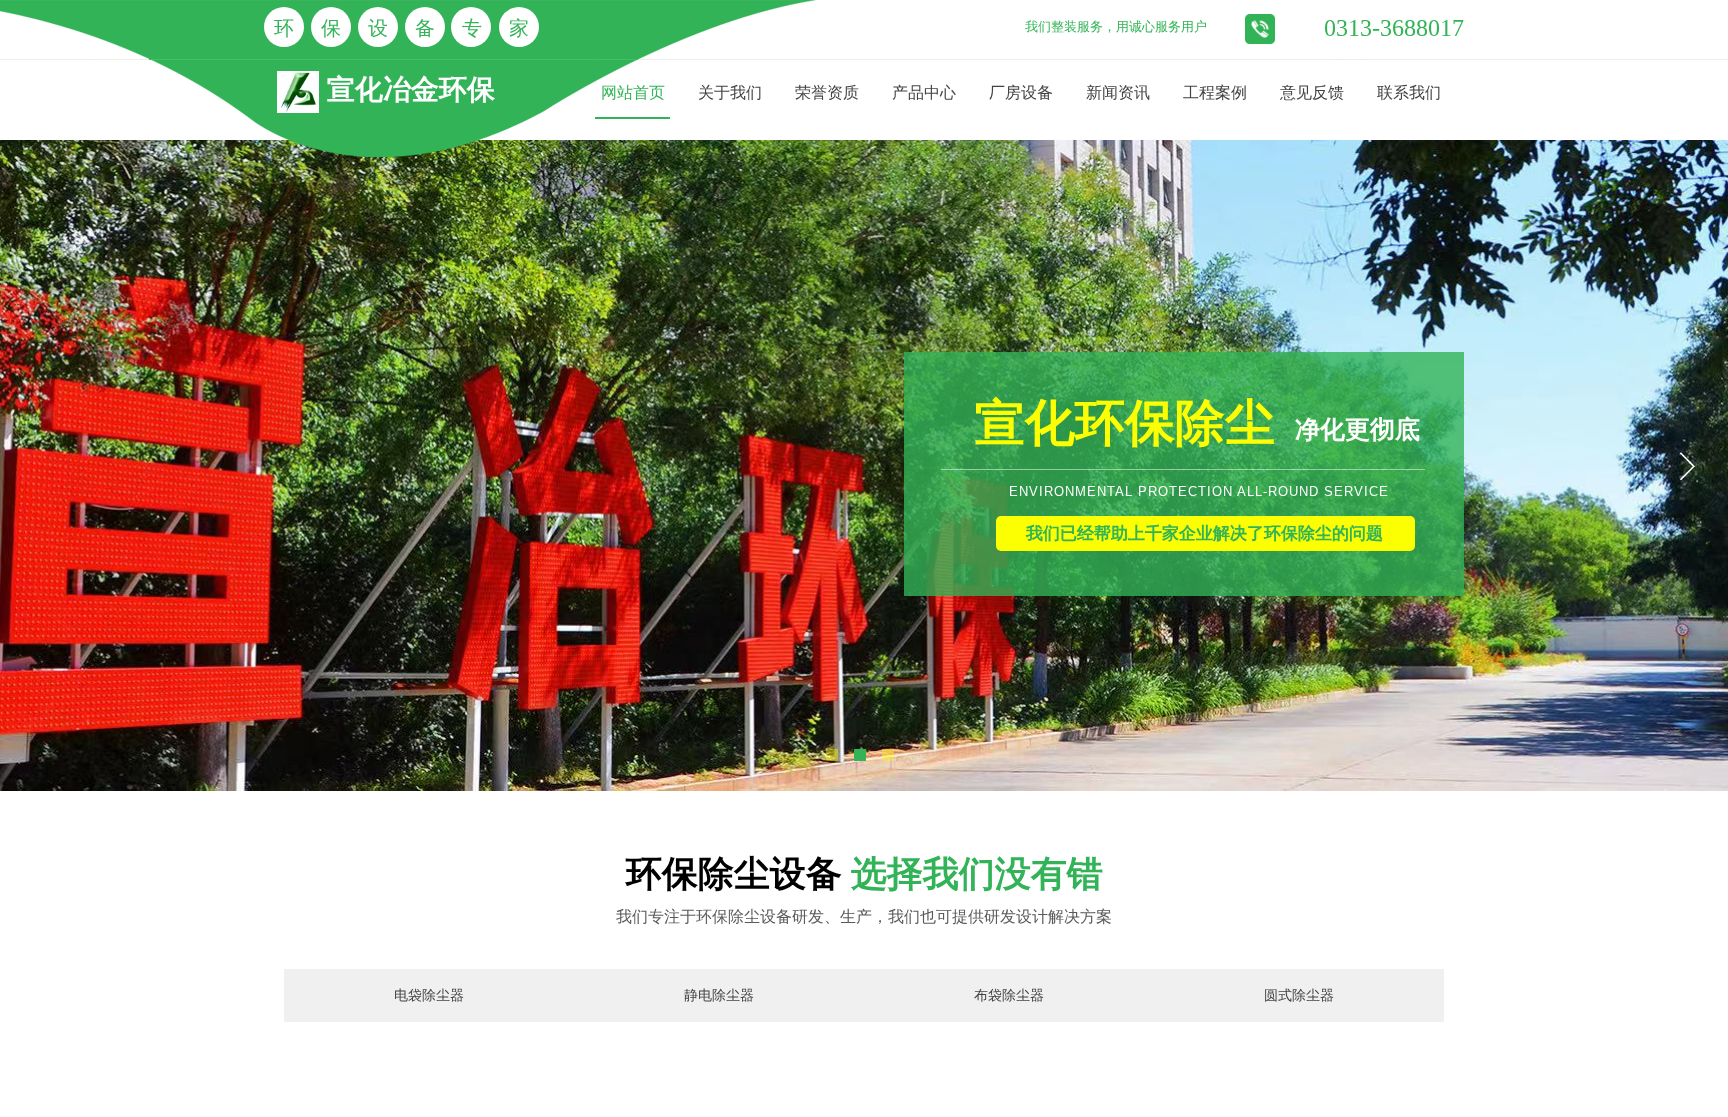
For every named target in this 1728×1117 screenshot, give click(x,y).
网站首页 (633, 92)
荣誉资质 (827, 92)
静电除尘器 (719, 995)
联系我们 (1409, 92)
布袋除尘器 (1009, 995)
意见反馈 (1312, 92)
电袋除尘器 (429, 995)
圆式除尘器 (1299, 995)
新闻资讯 (1118, 92)
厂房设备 (1021, 92)
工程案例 (1215, 92)
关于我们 (730, 92)
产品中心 (924, 92)
